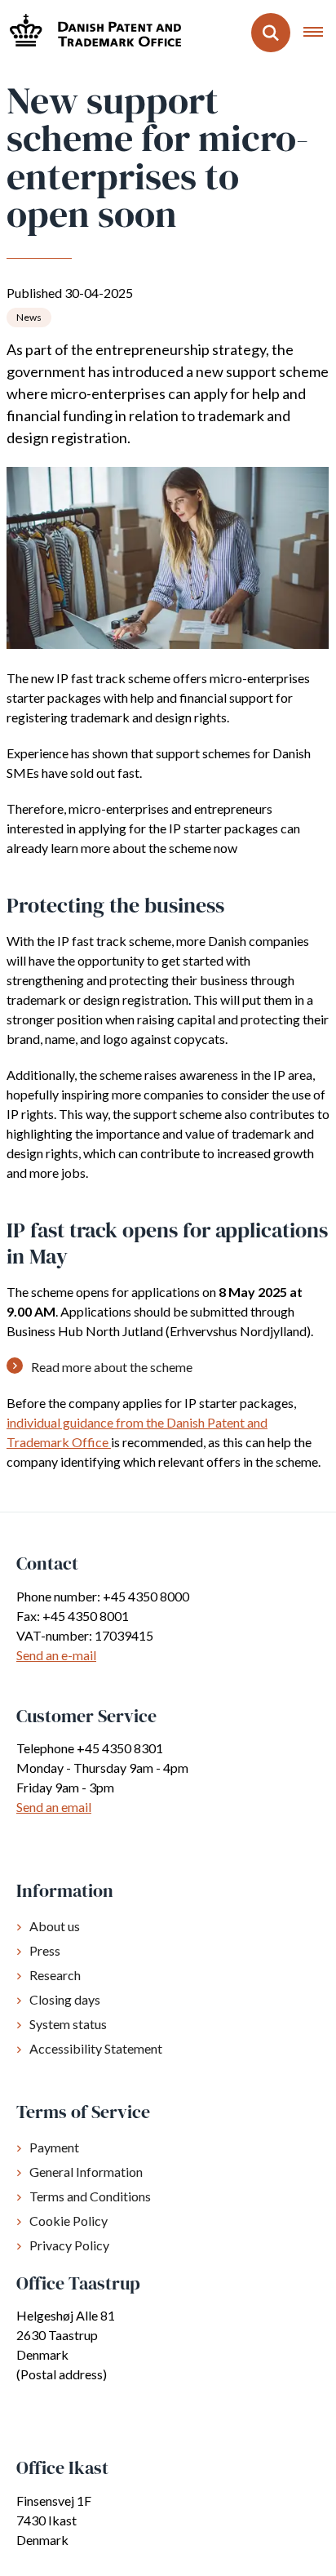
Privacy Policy (69, 2245)
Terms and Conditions (90, 2196)
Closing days (65, 1999)
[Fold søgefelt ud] (271, 33)
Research (55, 1975)
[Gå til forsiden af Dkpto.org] (91, 32)
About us (55, 1926)
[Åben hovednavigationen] (320, 33)
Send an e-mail (56, 1655)
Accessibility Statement (96, 2048)
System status (68, 2024)
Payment (54, 2147)
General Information (86, 2172)
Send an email (54, 1807)
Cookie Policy (69, 2221)
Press (45, 1950)
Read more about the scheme (112, 1367)
